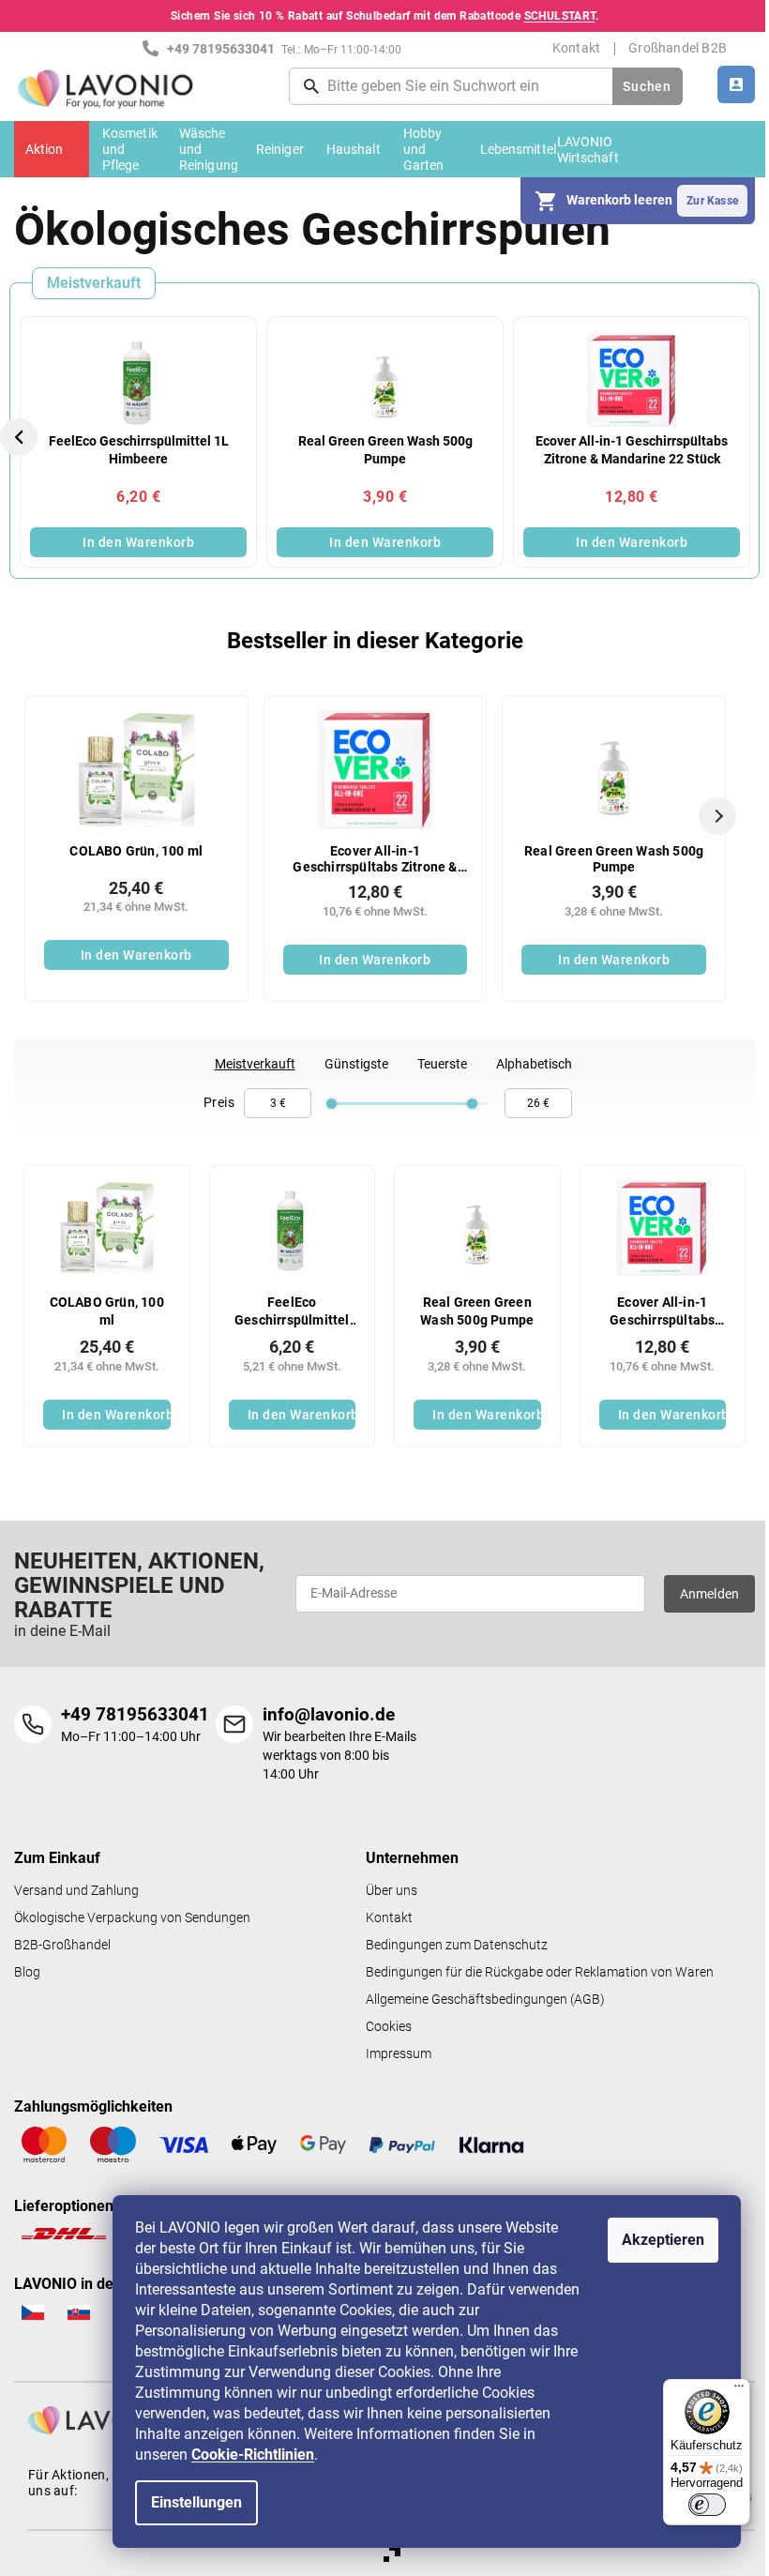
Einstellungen (196, 2502)
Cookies (389, 2027)
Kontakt (576, 48)
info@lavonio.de (329, 1714)
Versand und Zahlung (76, 1891)
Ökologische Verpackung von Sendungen (132, 1918)
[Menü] (739, 2390)
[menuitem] (52, 149)
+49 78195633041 (135, 1714)
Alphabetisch (534, 1064)
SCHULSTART (560, 16)
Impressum (399, 2054)
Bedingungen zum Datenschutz (457, 1945)
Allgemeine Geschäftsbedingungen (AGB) (485, 2000)
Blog (27, 1972)
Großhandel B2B (678, 48)
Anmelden (710, 1594)
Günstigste (356, 1064)
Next (752, 437)
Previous (22, 437)
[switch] (707, 2505)
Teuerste (442, 1064)
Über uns (392, 1891)
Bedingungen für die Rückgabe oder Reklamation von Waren (540, 1972)
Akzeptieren (663, 2240)
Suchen (647, 86)
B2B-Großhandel (62, 1945)
